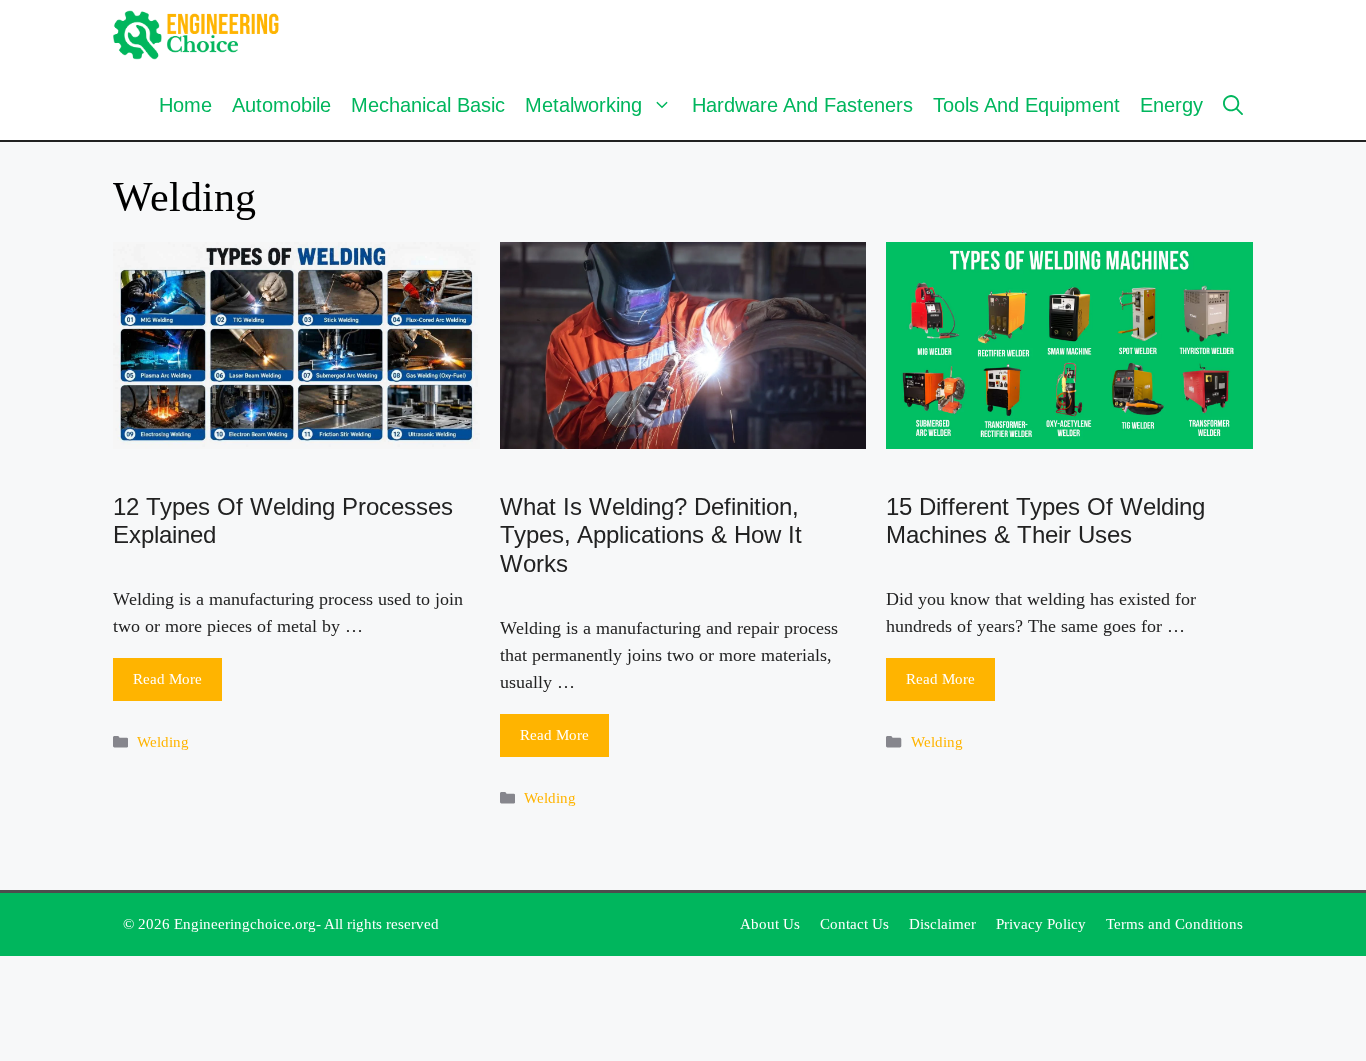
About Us (770, 924)
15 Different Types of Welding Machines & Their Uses (1045, 521)
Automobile (281, 105)
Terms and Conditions (1174, 924)
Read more (167, 679)
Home (185, 105)
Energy (1171, 105)
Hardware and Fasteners (802, 105)
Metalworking (583, 105)
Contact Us (854, 924)
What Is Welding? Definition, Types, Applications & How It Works (651, 535)
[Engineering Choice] (196, 35)
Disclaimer (942, 924)
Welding (163, 741)
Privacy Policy (1041, 924)
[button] (1233, 105)
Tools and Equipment (1026, 105)
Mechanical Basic (428, 105)
